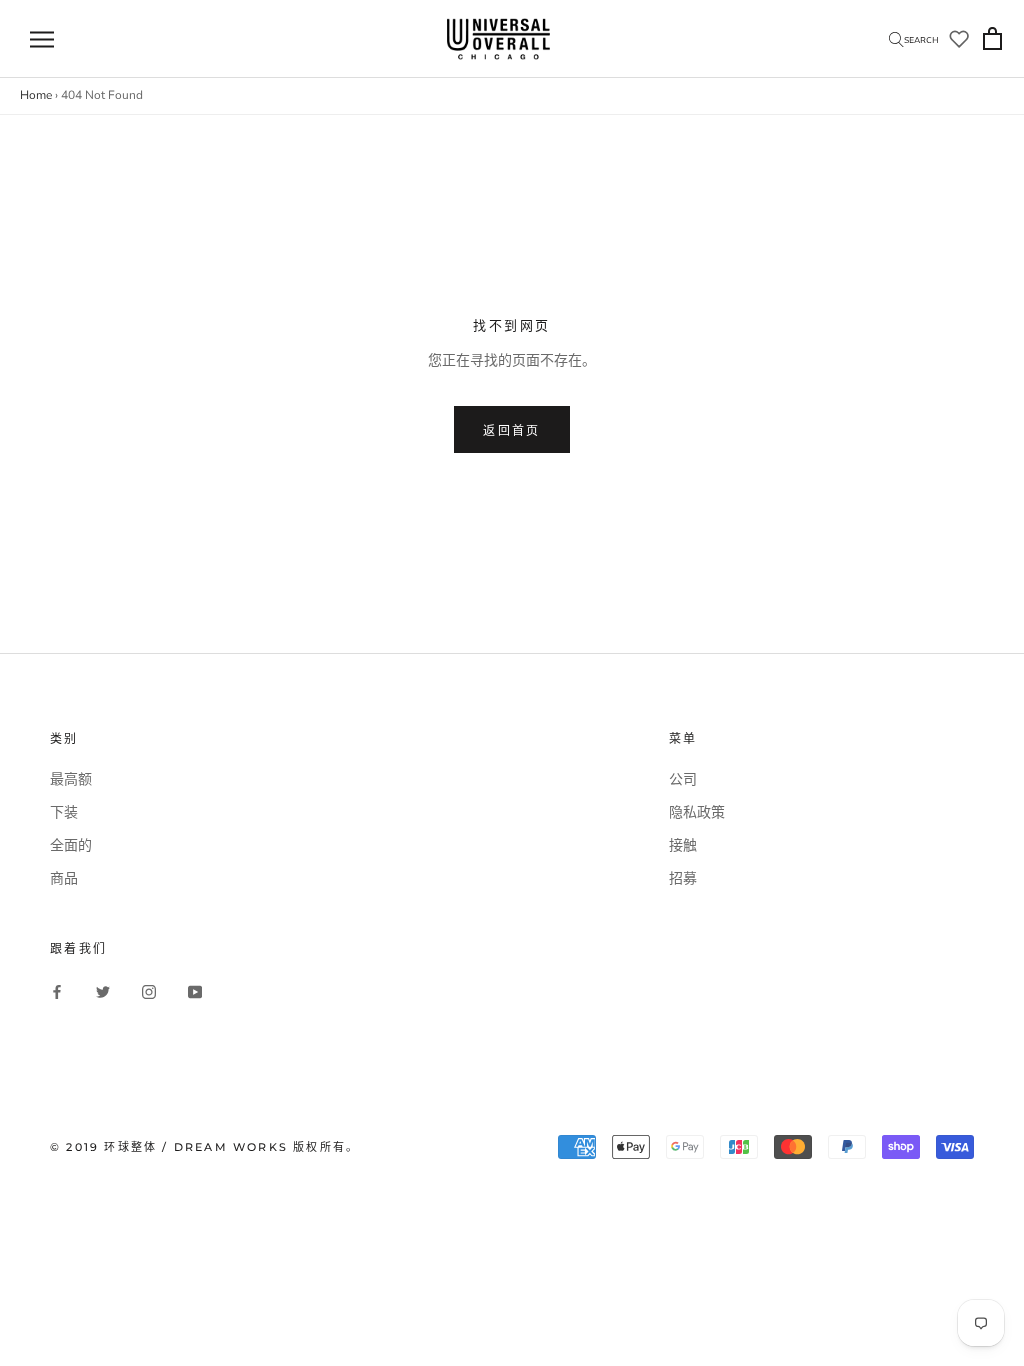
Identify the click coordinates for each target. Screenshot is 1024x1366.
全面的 (71, 845)
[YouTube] (195, 992)
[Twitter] (103, 992)
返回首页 (512, 430)
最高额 (71, 779)
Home (36, 95)
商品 (64, 878)
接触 (683, 845)
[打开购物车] (992, 39)
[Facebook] (57, 992)
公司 (683, 779)
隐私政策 (697, 812)
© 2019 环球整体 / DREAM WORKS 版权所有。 (204, 1147)
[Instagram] (149, 992)
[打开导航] (42, 39)
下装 (64, 812)
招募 (683, 878)
